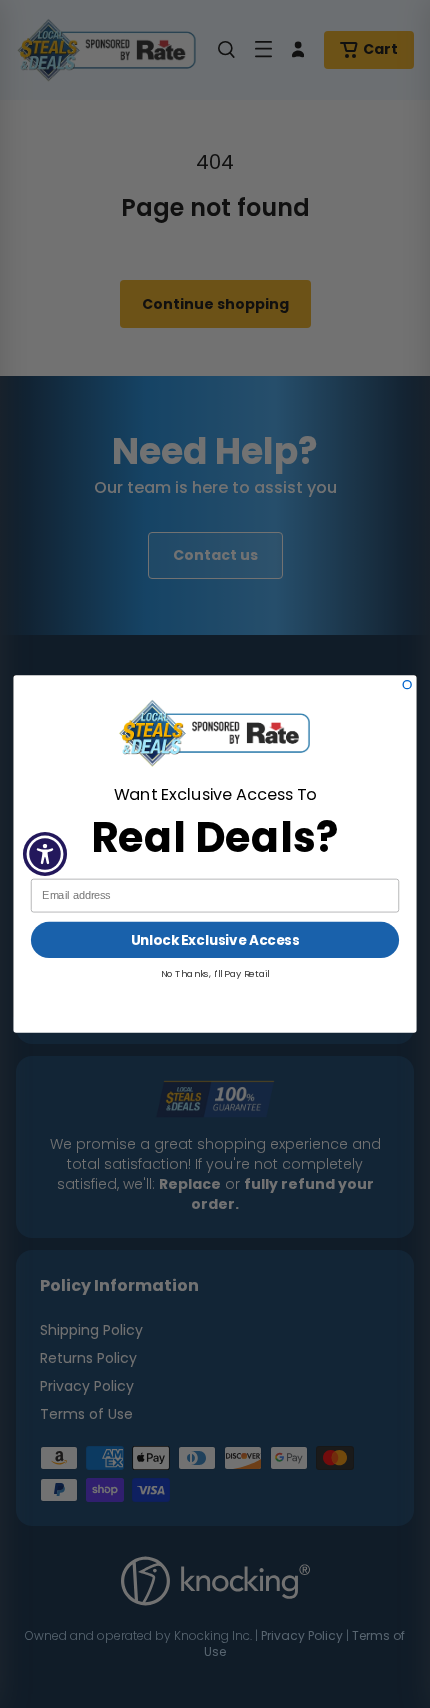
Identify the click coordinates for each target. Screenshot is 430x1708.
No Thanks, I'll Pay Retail (215, 973)
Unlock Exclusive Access (215, 939)
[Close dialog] (407, 685)
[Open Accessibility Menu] (45, 854)
